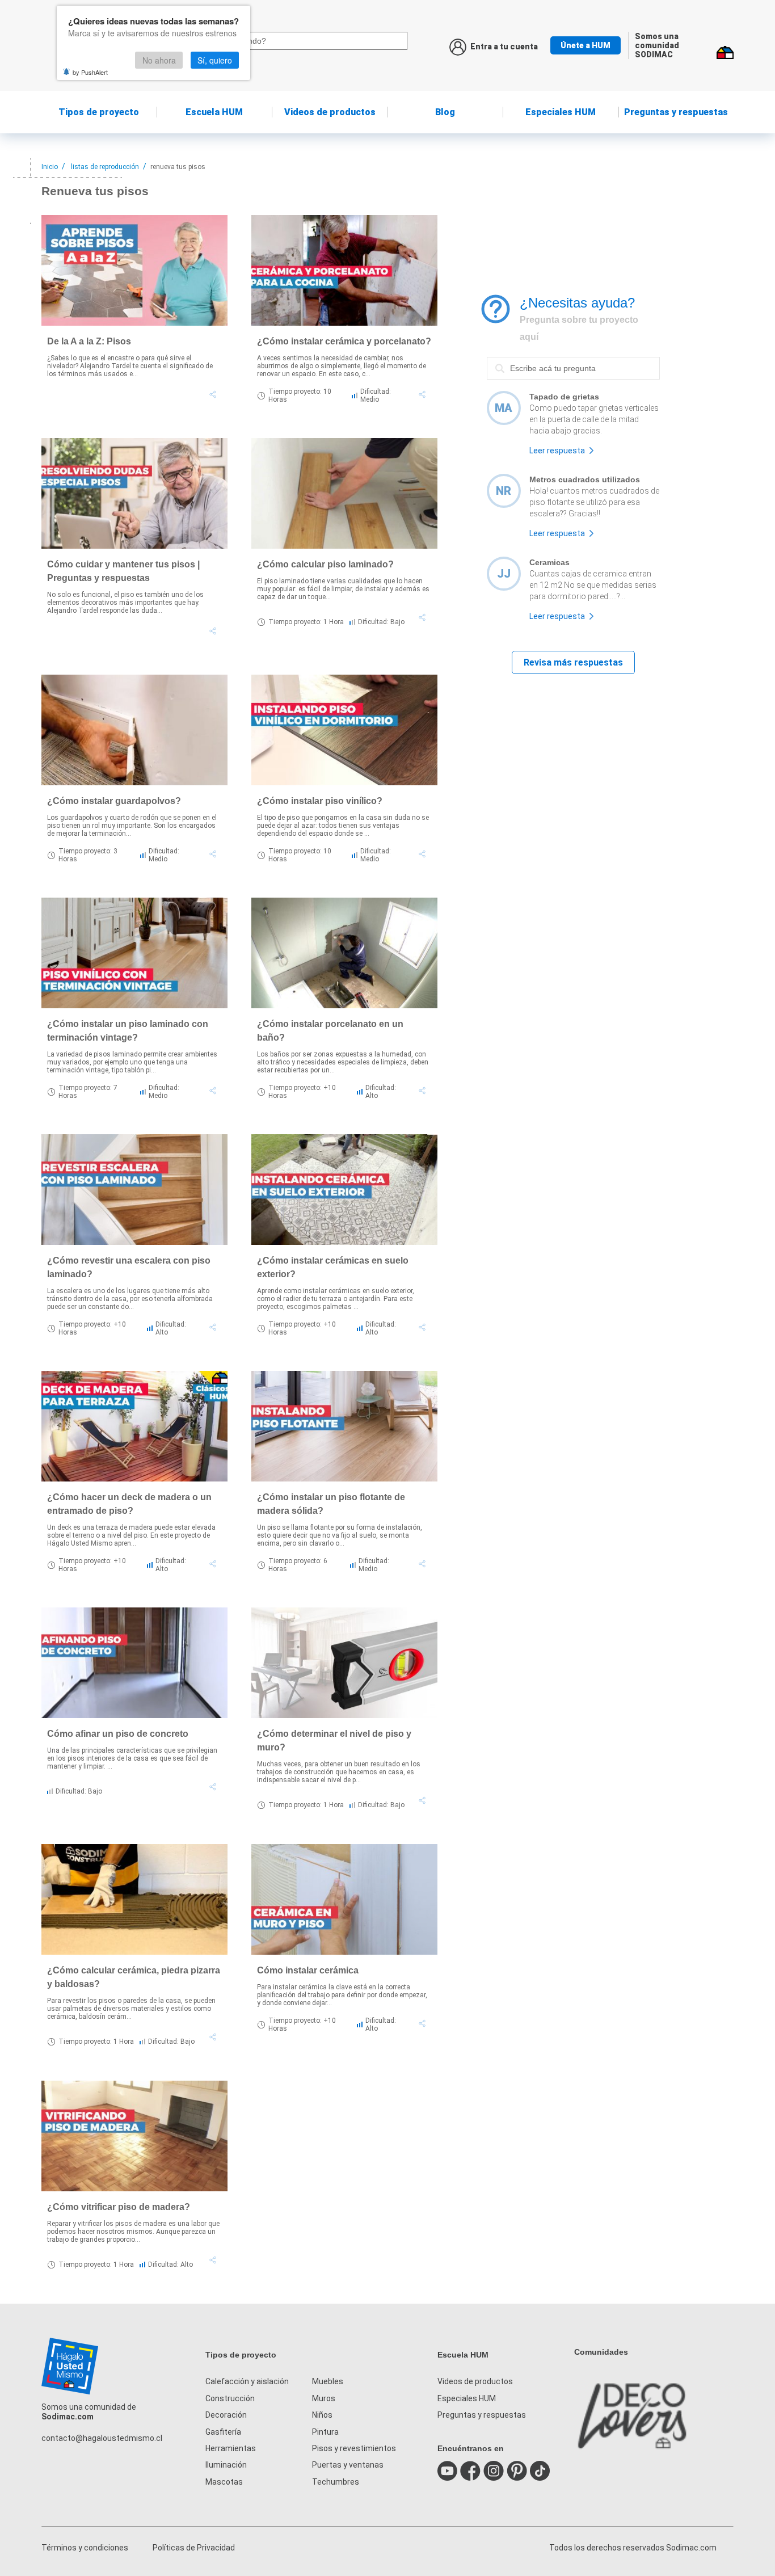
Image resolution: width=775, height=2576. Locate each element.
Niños (322, 2415)
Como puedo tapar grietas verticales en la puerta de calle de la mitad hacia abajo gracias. (594, 419)
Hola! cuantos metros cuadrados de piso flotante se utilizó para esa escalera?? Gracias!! (594, 502)
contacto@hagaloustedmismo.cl (102, 2438)
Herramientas (231, 2448)
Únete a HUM (586, 45)
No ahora (159, 60)
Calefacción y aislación (247, 2381)
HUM (214, 112)
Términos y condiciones (85, 2548)
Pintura (325, 2432)
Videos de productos (475, 2381)
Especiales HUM (561, 112)
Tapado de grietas (564, 397)
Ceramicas (549, 562)
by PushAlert (90, 72)
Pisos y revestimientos (354, 2448)
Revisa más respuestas (573, 662)
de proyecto (99, 112)
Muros (324, 2398)
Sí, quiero (215, 60)
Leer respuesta (557, 451)
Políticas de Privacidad (194, 2548)
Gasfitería (223, 2432)
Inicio (50, 167)
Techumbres (336, 2482)
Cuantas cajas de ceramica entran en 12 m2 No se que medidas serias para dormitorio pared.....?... (593, 585)
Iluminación (226, 2465)
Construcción (230, 2398)
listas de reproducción (105, 167)
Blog (445, 112)
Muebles (328, 2381)
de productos (330, 112)
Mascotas (224, 2482)
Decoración (226, 2415)
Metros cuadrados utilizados (585, 479)
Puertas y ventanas (348, 2465)
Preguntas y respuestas (676, 112)
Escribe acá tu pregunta (531, 356)
